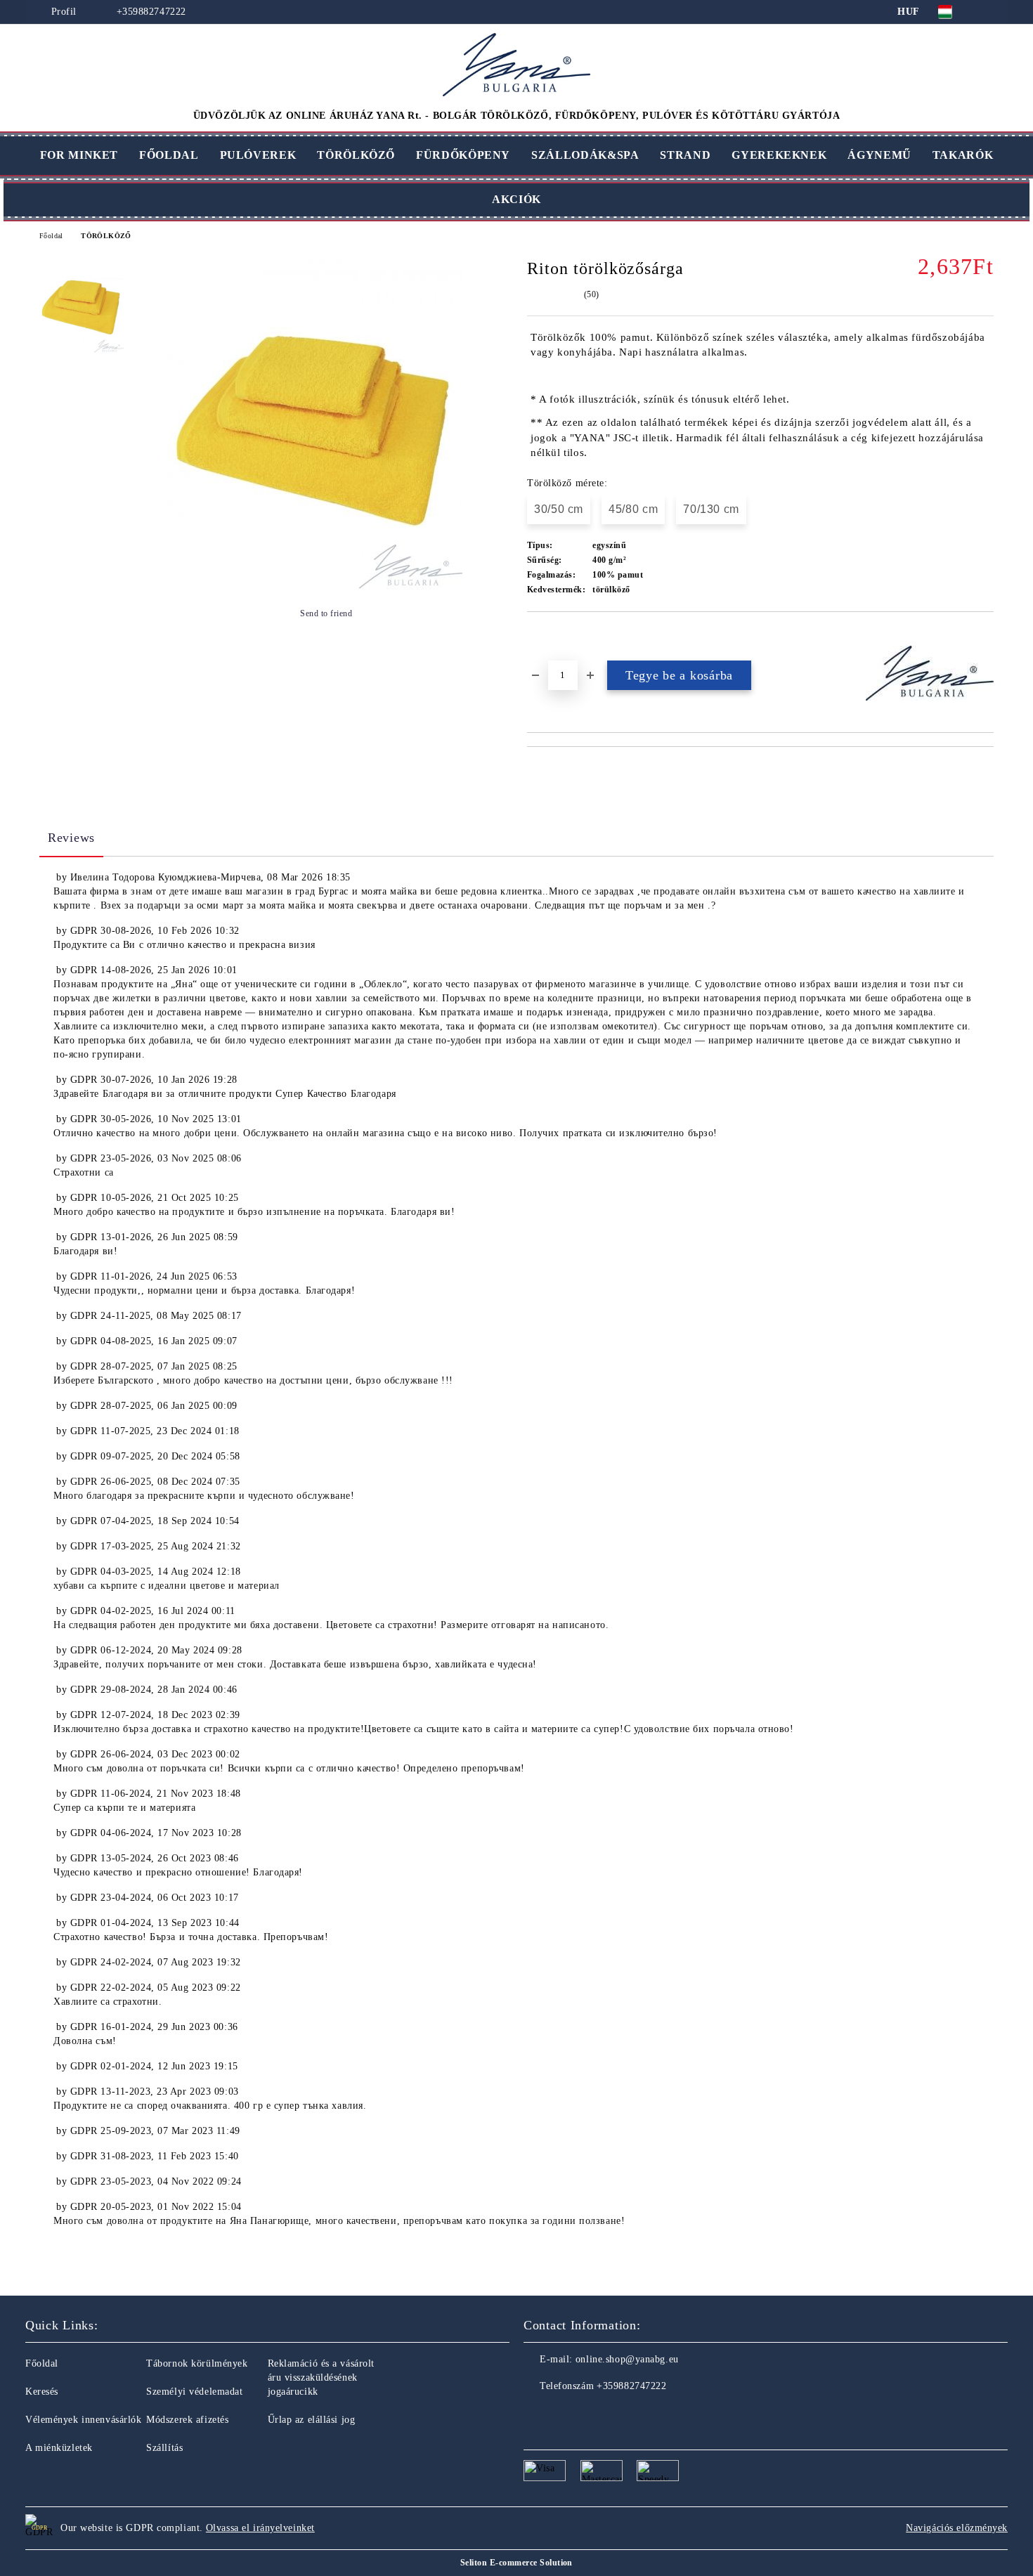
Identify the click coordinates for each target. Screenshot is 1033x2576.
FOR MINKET (79, 155)
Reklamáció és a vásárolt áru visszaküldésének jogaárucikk (321, 2377)
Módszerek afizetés (187, 2420)
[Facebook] (535, 2414)
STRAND (685, 155)
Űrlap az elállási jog (312, 2420)
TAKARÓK (963, 155)
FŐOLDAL (169, 155)
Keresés (42, 2392)
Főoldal (51, 236)
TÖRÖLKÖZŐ (356, 155)
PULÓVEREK (258, 155)
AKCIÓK (516, 199)
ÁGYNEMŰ (879, 155)
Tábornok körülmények (197, 2363)
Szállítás (164, 2448)
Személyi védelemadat (194, 2392)
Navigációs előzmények (957, 2528)
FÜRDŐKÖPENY (463, 155)
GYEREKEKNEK (779, 155)
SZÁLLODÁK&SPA (585, 155)
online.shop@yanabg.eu (627, 2359)
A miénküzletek (59, 2448)
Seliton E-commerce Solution (516, 2563)
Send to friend (326, 613)
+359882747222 (151, 12)
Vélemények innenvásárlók (83, 2420)
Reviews (71, 838)
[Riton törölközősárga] (315, 586)
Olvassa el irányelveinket (260, 2528)
